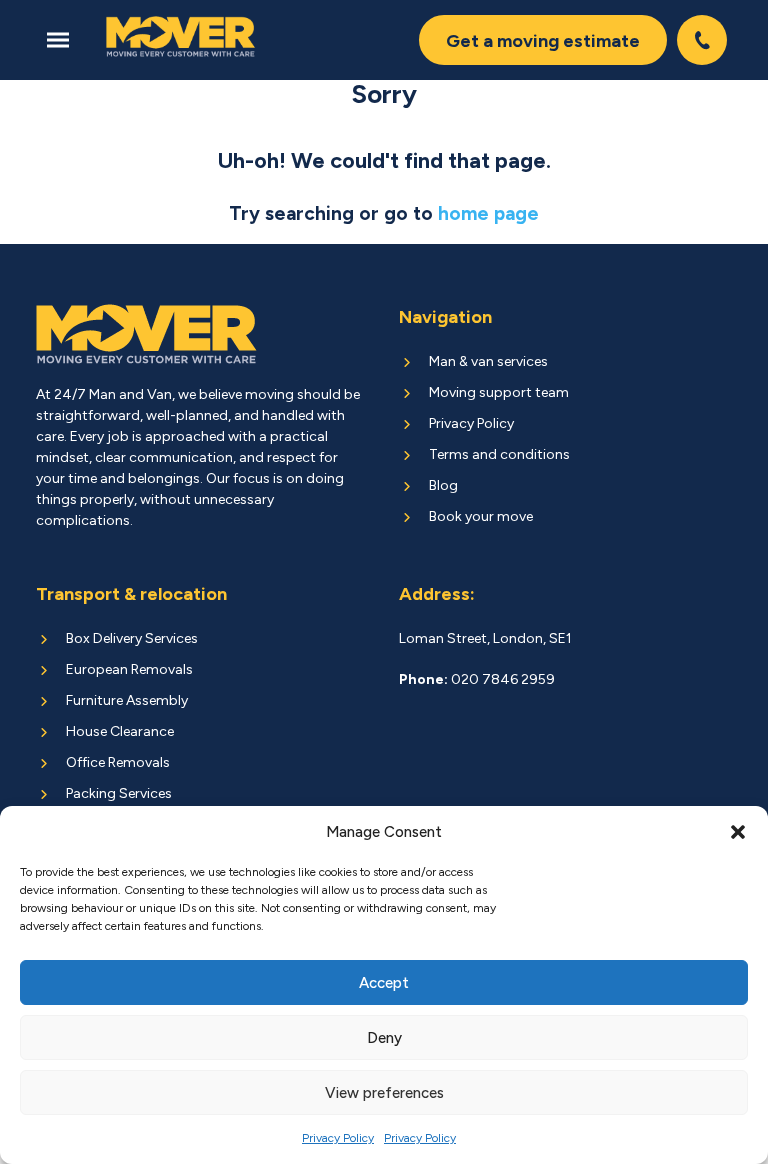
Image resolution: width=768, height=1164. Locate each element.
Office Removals (118, 762)
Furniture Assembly (127, 700)
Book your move (481, 516)
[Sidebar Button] (63, 40)
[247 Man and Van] (181, 36)
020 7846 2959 (704, 40)
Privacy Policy (338, 1138)
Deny (384, 1038)
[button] (738, 832)
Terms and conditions (499, 454)
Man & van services (488, 361)
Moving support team (499, 392)
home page (488, 213)
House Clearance (120, 731)
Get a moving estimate (543, 41)
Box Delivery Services (132, 638)
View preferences (384, 1093)
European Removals (129, 669)
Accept (384, 983)
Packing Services (119, 793)
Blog (443, 485)
